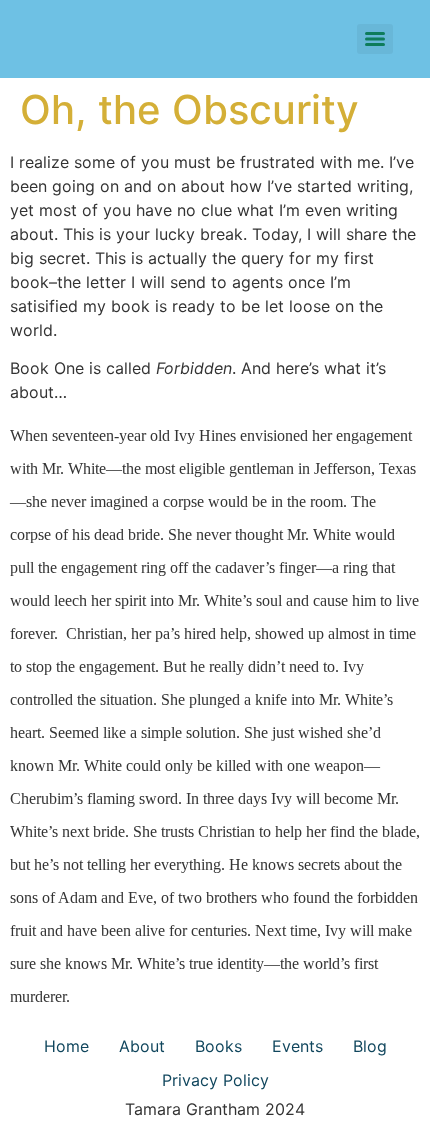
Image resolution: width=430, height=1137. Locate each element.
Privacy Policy (215, 1080)
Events (297, 1046)
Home (66, 1046)
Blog (370, 1046)
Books (218, 1046)
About (142, 1046)
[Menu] (375, 39)
